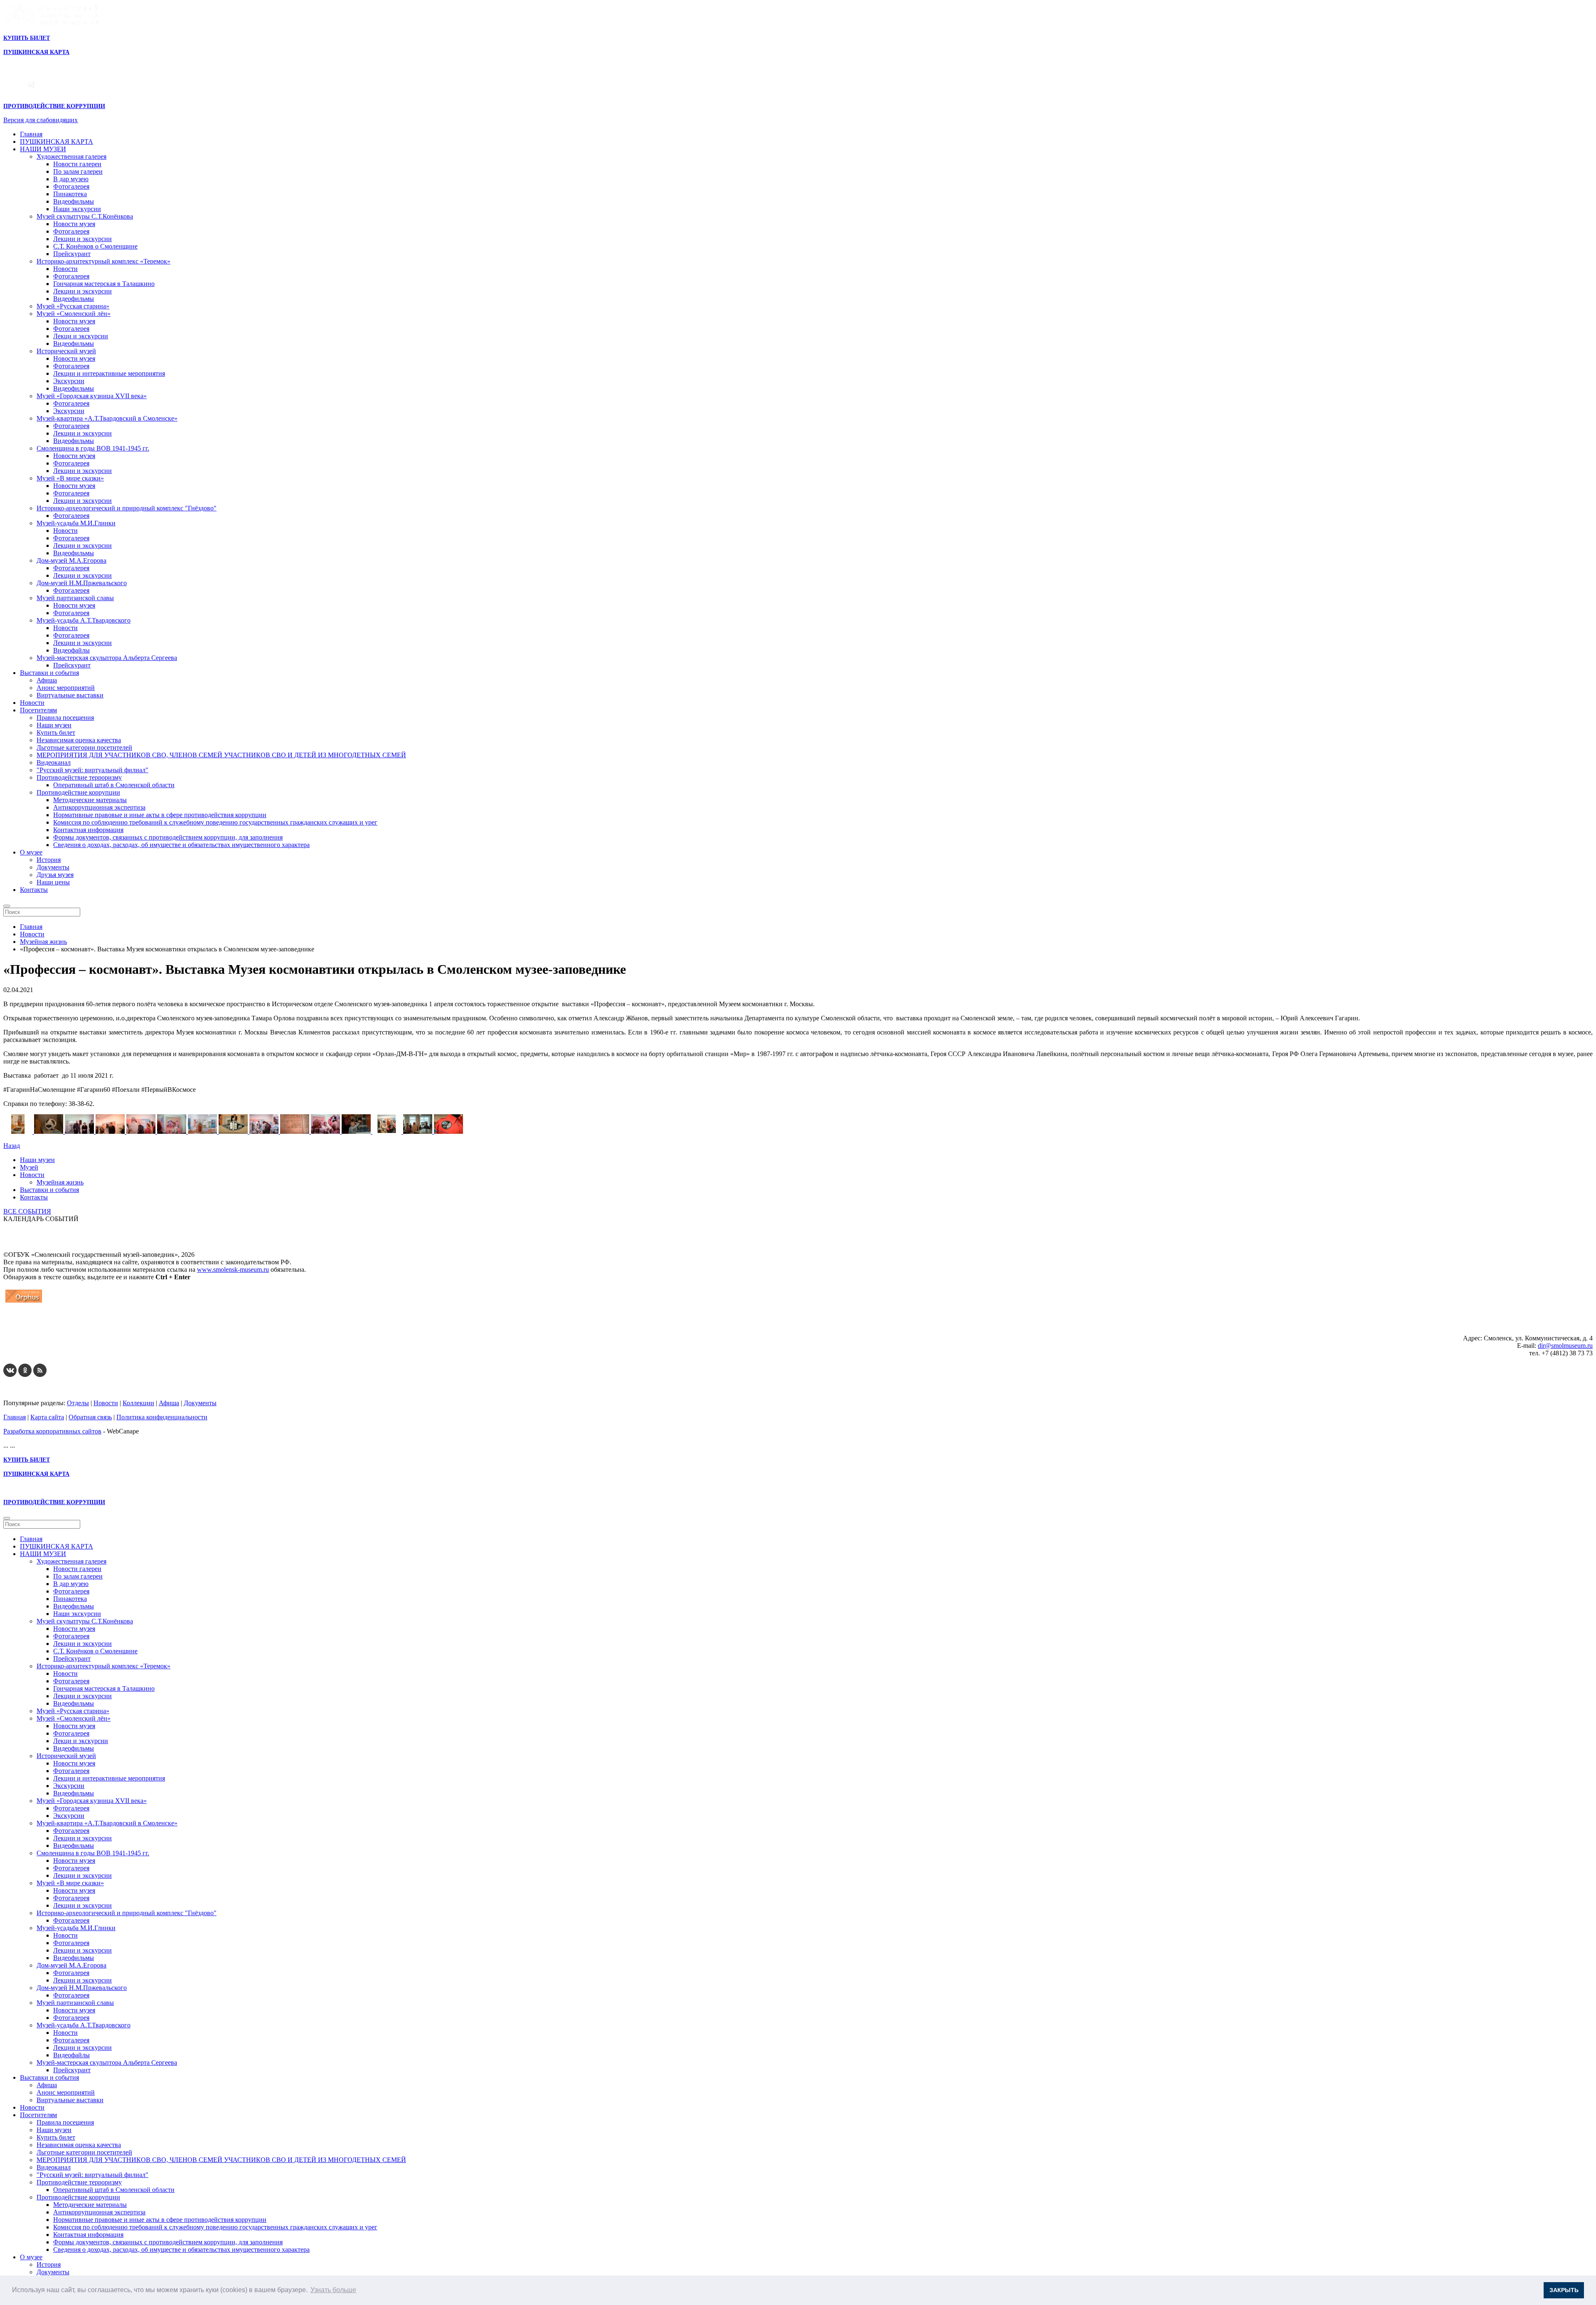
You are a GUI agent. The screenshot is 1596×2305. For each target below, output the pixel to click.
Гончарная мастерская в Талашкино (104, 284)
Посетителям (38, 710)
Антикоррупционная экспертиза (99, 807)
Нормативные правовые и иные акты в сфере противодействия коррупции (160, 815)
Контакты (34, 890)
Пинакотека (70, 194)
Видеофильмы (74, 201)
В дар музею (71, 179)
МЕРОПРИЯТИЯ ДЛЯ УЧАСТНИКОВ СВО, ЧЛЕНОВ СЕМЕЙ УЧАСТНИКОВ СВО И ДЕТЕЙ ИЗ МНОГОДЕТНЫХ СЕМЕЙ (221, 755)
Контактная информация (88, 830)
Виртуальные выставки (70, 695)
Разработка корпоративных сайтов (52, 1431)
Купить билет (56, 733)
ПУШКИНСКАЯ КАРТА (57, 142)
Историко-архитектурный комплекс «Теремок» (103, 261)
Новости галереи (77, 164)
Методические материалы (90, 800)
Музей (29, 1167)
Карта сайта (47, 1417)
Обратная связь (90, 1417)
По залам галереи (78, 171)
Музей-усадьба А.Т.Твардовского (84, 620)
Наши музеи (54, 725)
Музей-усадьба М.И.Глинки (76, 523)
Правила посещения (65, 718)
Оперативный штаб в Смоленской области (114, 785)
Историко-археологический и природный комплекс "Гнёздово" (127, 508)
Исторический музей (66, 351)
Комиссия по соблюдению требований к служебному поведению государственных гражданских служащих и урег (215, 822)
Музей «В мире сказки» (70, 478)
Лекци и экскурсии (81, 336)
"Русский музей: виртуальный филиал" (92, 770)
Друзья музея (55, 875)
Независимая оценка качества (79, 740)
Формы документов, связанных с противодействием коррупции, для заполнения (168, 837)
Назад (12, 1146)
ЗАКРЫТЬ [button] (1564, 2290)
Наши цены (53, 882)
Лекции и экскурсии (83, 239)
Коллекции (138, 1403)
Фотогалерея (71, 186)
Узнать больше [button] (333, 2290)
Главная (31, 134)
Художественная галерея (71, 156)
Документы (53, 867)
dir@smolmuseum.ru (1565, 1346)
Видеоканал (54, 762)
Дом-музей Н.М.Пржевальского (82, 583)
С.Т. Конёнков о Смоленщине (95, 246)
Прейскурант (72, 254)
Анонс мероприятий (66, 688)
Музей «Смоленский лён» (74, 314)
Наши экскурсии (77, 209)
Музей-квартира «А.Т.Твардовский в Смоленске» (107, 418)
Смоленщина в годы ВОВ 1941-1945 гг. (93, 448)
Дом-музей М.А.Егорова (71, 560)
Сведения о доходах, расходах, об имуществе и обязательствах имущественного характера (181, 845)
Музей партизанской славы (75, 598)
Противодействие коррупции (78, 792)
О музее (31, 852)
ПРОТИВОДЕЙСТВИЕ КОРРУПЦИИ (54, 106)
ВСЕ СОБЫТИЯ (27, 1211)
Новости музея (74, 224)
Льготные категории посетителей (84, 747)
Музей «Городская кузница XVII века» (92, 396)
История (49, 860)
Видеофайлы (71, 650)
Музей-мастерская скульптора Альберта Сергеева (107, 658)
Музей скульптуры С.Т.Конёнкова (85, 216)
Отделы (78, 1403)
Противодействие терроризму (79, 777)
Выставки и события (49, 673)
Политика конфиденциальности (162, 1417)
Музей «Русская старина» (73, 306)
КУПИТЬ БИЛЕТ (27, 38)
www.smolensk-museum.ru (233, 1269)
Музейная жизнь (60, 1182)
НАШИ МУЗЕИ (43, 149)
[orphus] (24, 1302)
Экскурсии (69, 381)
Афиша (47, 680)
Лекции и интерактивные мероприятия (109, 373)
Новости (65, 269)
